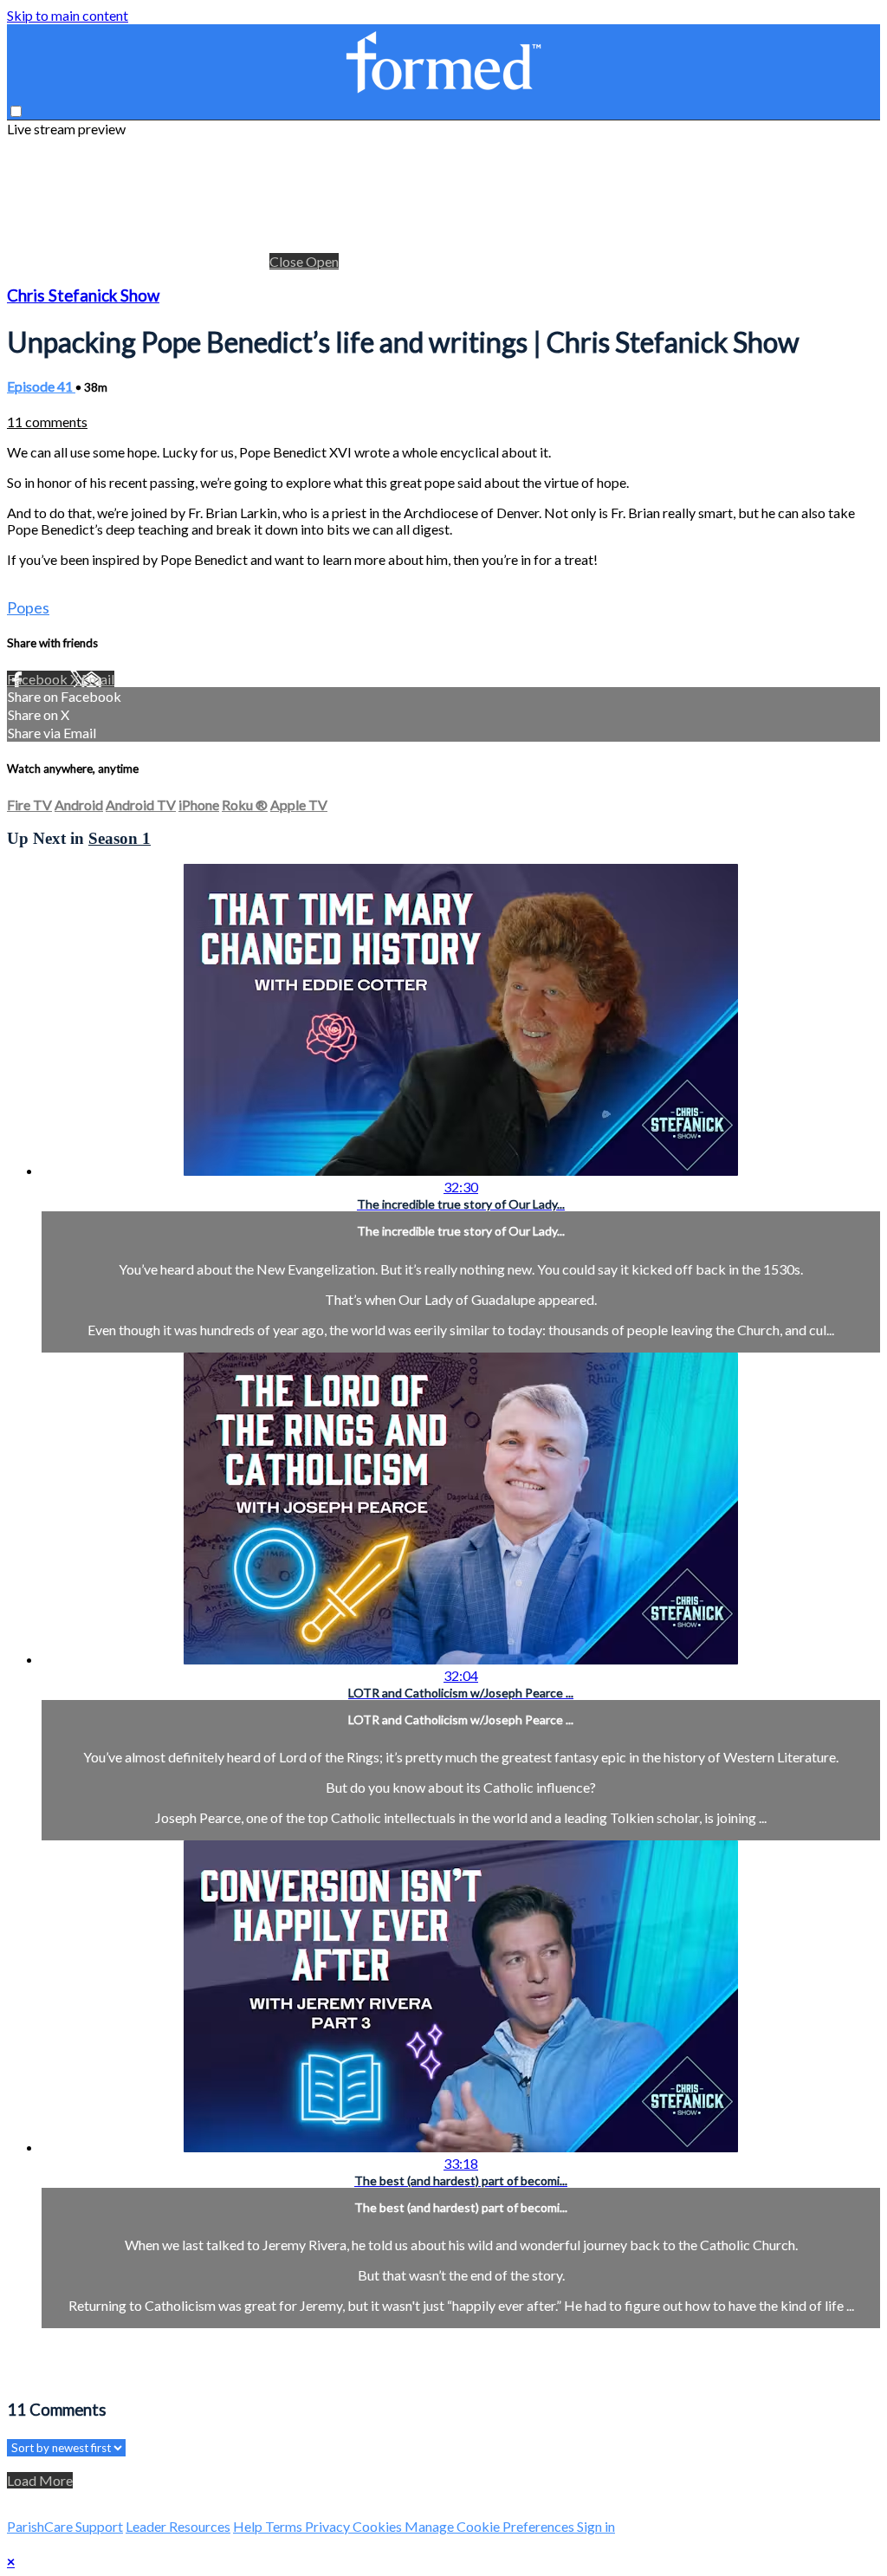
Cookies (379, 2526)
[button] (16, 111)
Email (98, 679)
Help (249, 2526)
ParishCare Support (65, 2526)
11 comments (47, 422)
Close (288, 261)
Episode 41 (41, 386)
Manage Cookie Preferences (491, 2526)
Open (322, 261)
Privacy (329, 2526)
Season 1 (120, 838)
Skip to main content (68, 15)
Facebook (39, 679)
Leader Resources (178, 2526)
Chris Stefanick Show (83, 295)
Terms (285, 2526)
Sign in (596, 2526)
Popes (28, 607)
